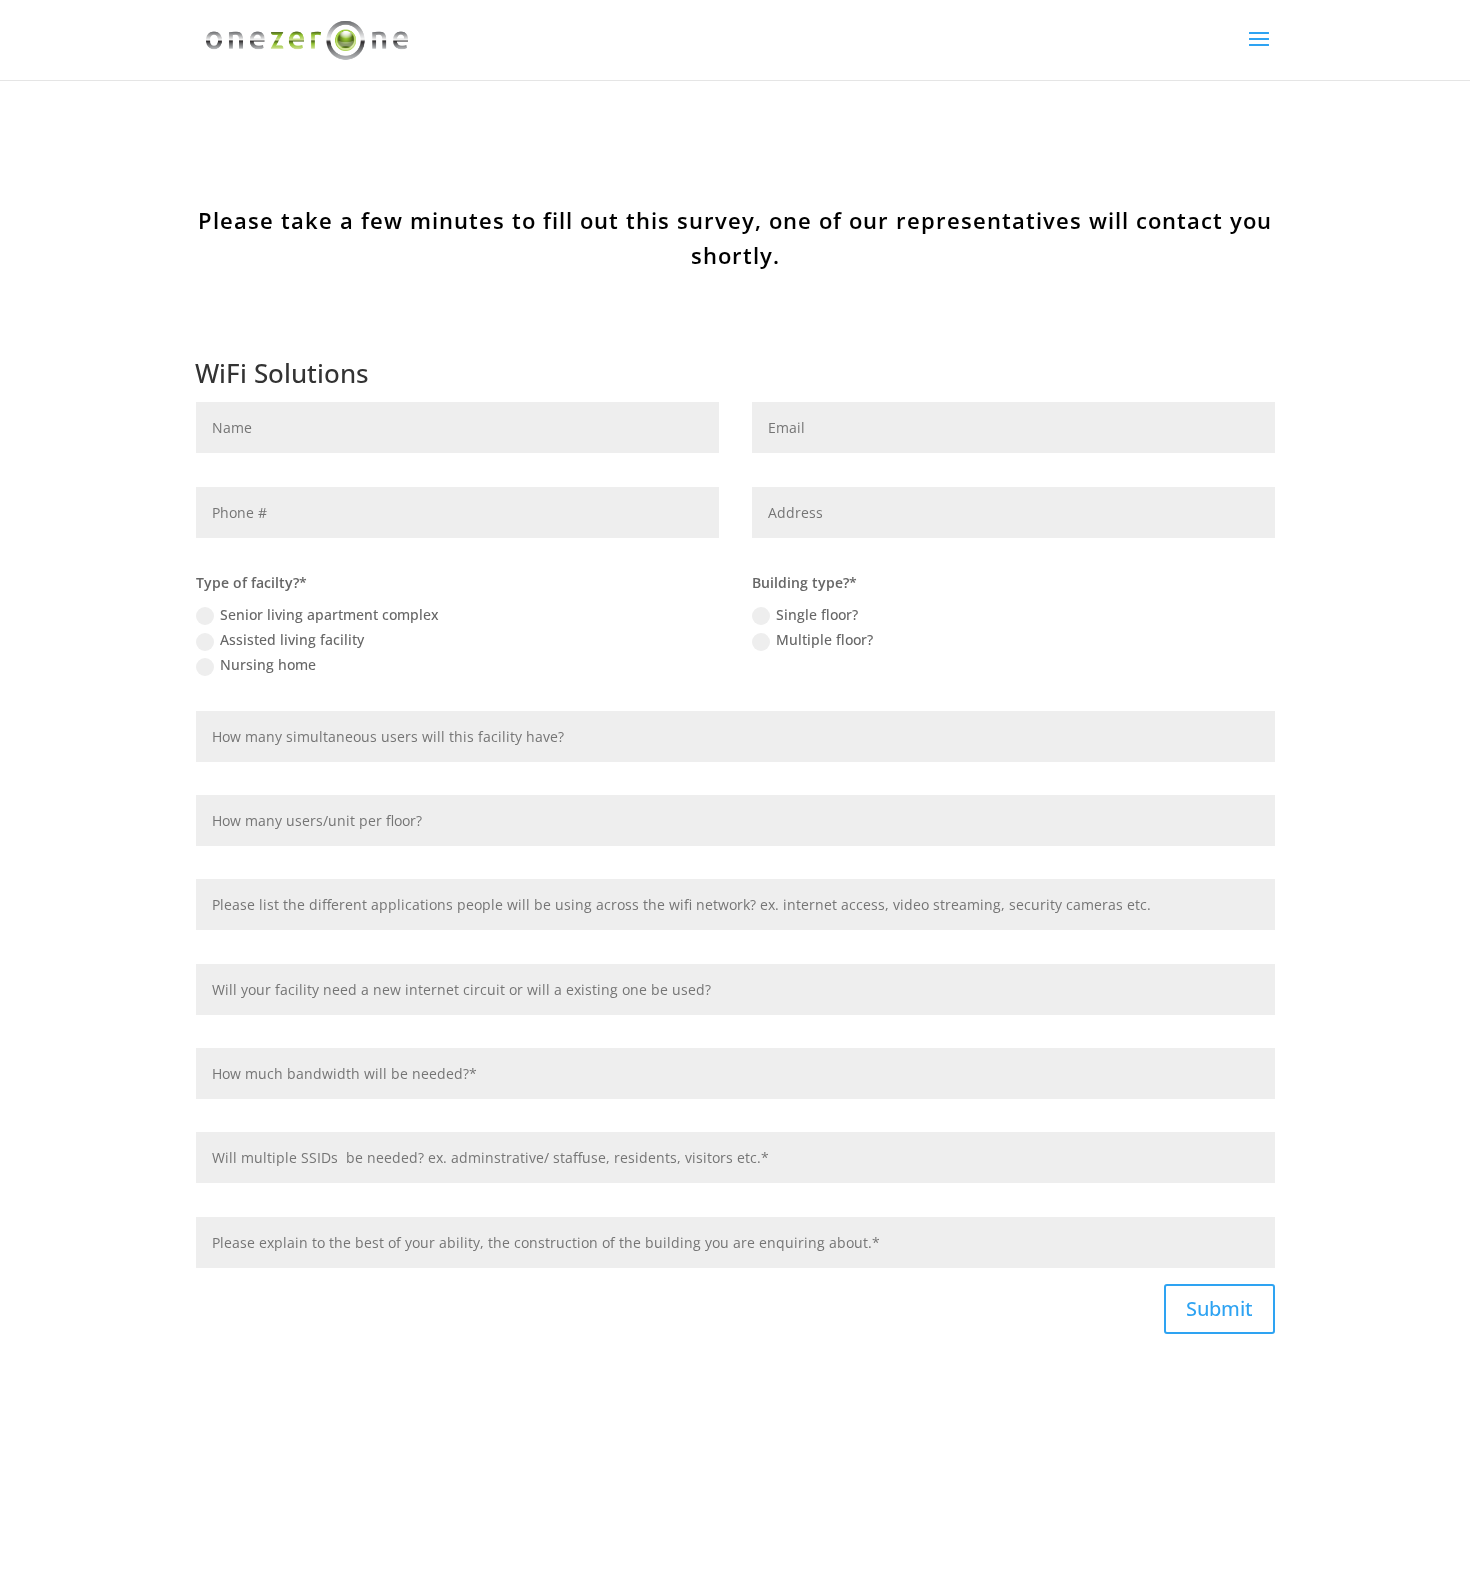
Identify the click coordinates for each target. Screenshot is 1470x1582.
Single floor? (817, 614)
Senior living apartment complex (329, 614)
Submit (1219, 1308)
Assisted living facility (292, 639)
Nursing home (268, 664)
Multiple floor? (824, 639)
